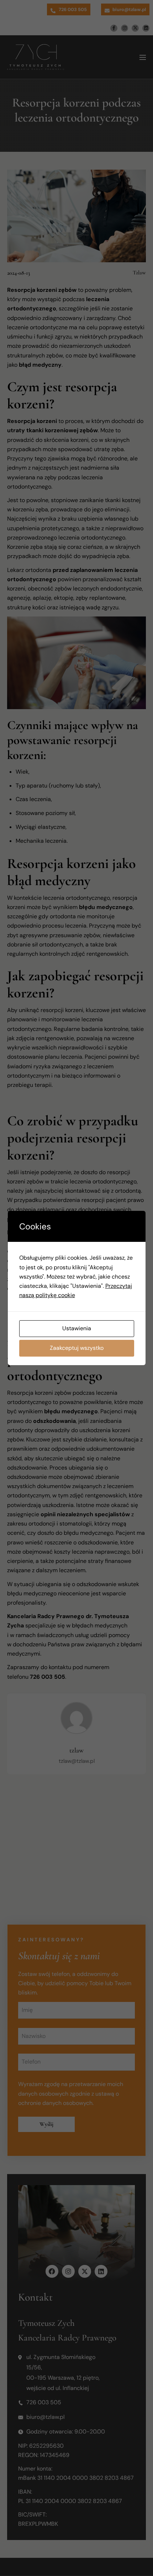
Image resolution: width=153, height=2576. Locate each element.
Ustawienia (77, 1328)
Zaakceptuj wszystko (77, 1348)
